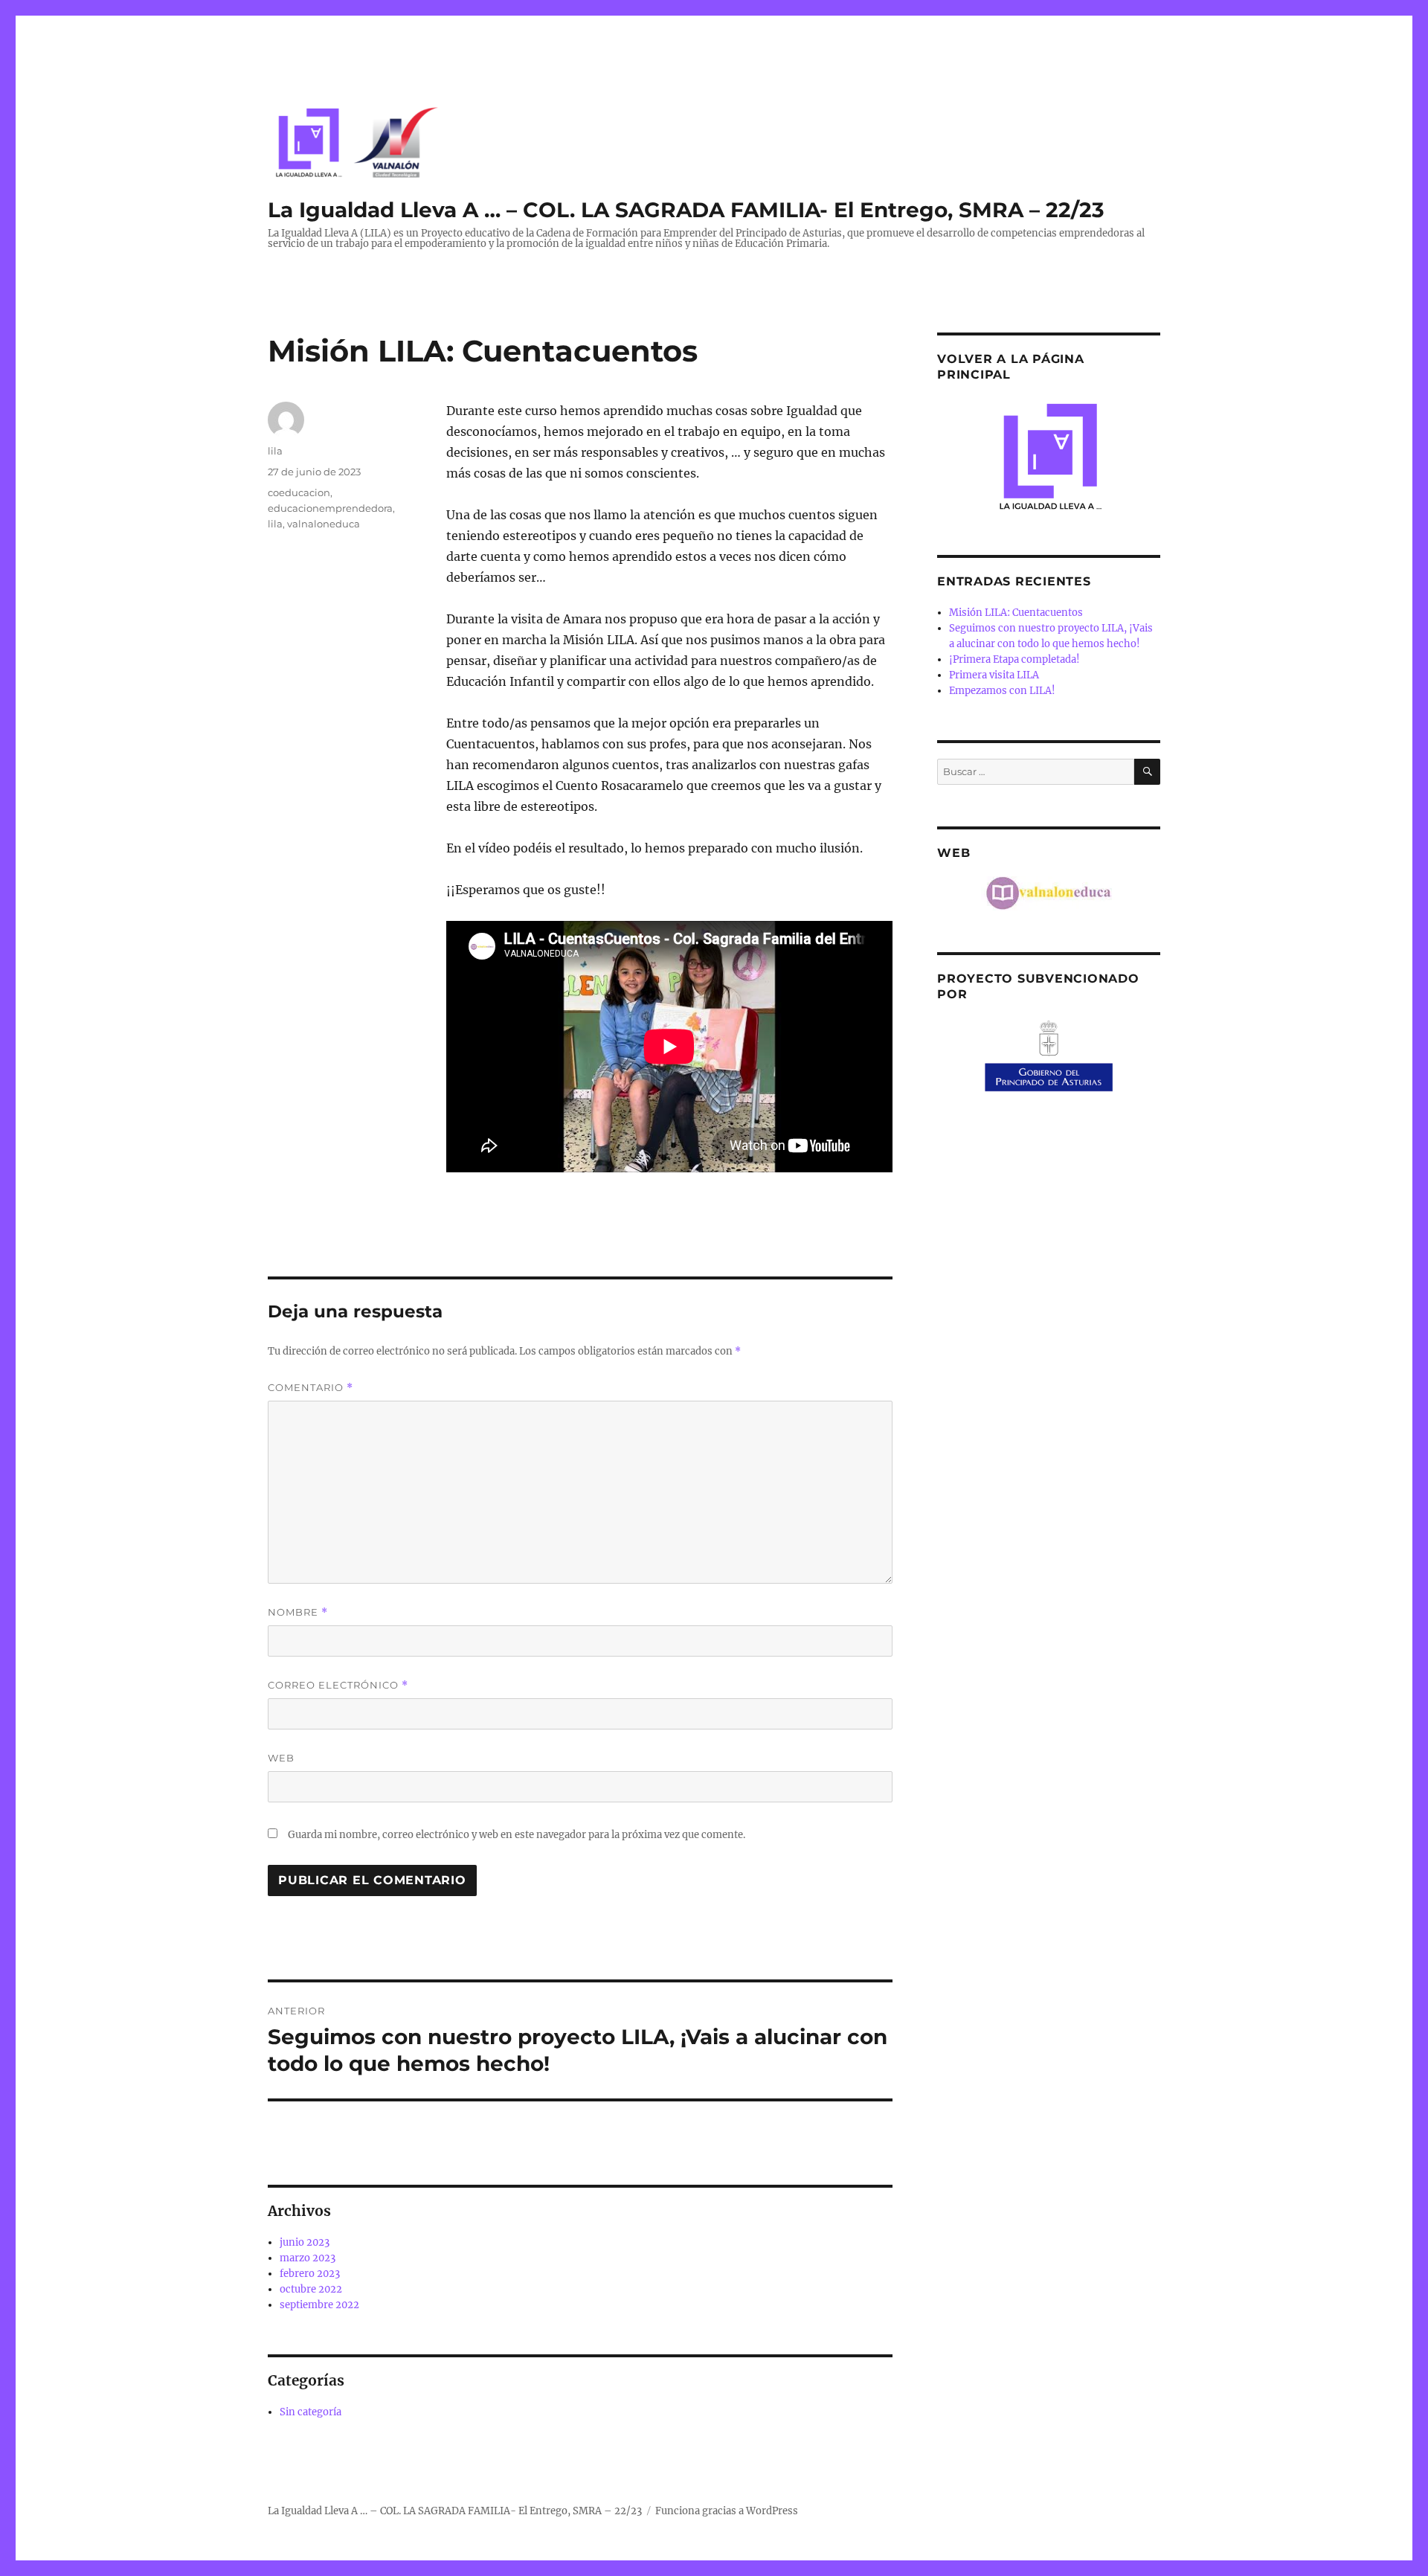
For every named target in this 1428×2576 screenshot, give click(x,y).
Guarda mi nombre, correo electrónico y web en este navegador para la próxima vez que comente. (517, 1835)
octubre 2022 (311, 2289)
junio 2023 (305, 2242)
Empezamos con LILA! (1002, 691)
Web (281, 1758)
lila (275, 451)
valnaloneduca (324, 524)
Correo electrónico (338, 1685)
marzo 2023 (308, 2258)
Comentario (311, 1388)
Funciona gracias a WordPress (727, 2511)
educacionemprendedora (330, 508)
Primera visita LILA (994, 675)
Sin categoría (311, 2412)
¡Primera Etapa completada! (1014, 659)
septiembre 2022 (319, 2305)
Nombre (298, 1612)
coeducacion (299, 492)
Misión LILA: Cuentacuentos (1016, 613)
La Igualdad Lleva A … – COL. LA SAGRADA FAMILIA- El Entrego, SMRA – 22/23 (686, 210)
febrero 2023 (310, 2274)
